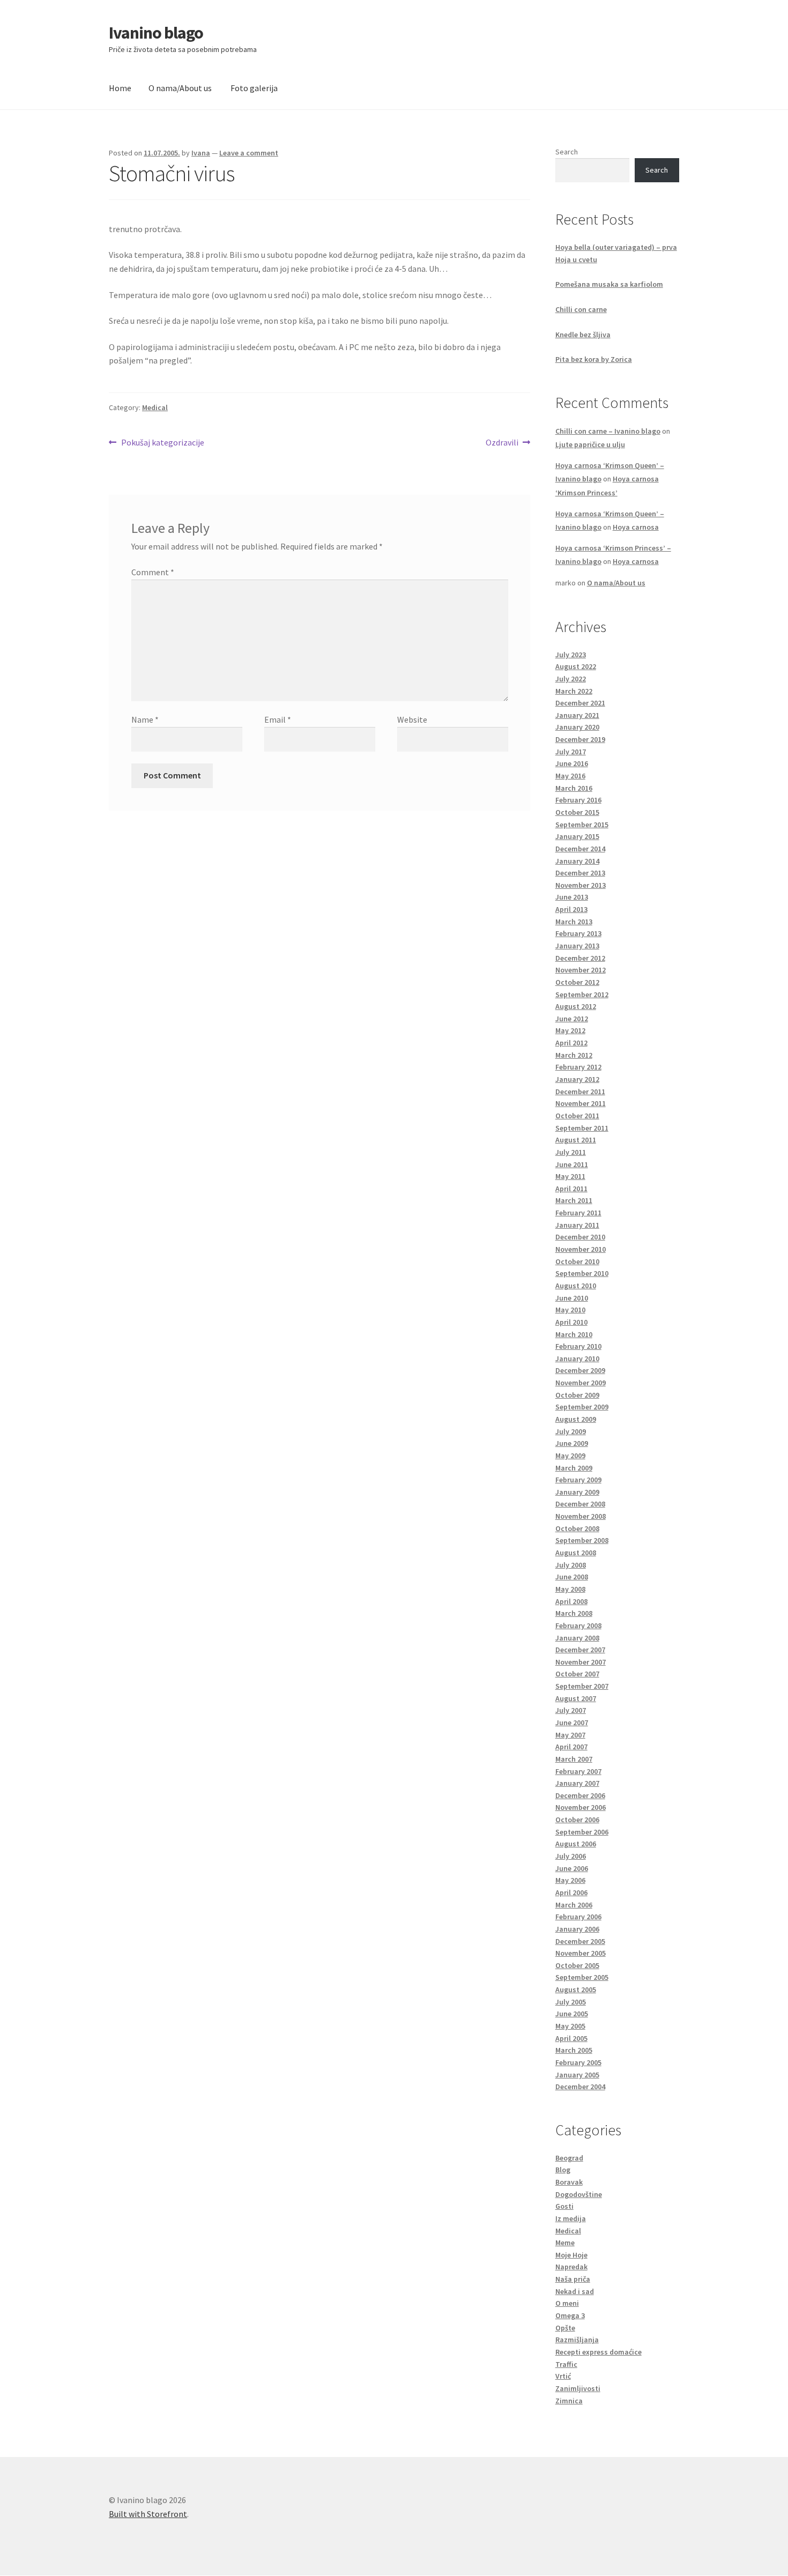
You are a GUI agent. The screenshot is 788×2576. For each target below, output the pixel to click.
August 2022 (576, 666)
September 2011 (582, 1128)
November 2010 (581, 1249)
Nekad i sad (575, 2291)
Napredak (571, 2267)
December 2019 (580, 739)
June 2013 (572, 897)
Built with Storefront (148, 2514)
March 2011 (574, 1200)
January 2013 (577, 946)
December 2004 (580, 2087)
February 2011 (578, 1213)
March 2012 (574, 1055)
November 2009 (581, 1383)
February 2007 (578, 1771)
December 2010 (580, 1237)
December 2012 (580, 958)
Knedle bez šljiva (583, 335)
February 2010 (578, 1346)
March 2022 (574, 691)
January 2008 (577, 1638)
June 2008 (572, 1577)
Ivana (201, 153)
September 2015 (582, 825)
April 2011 (571, 1189)
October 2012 (577, 982)
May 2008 (570, 1589)
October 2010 (577, 1261)
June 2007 (572, 1723)
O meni (567, 2303)
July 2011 (571, 1152)
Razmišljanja (577, 2340)
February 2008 (578, 1625)
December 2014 (580, 849)
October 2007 (577, 1674)
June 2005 (572, 2014)
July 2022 (571, 679)
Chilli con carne (581, 309)
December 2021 (580, 703)
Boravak (569, 2182)
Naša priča (573, 2279)
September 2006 (582, 1832)
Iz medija (571, 2218)
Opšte (565, 2328)
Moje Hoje (571, 2255)
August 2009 (576, 1419)
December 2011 (580, 1092)
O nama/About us (180, 88)
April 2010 (571, 1322)
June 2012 (572, 1019)
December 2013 (580, 873)
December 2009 (580, 1370)
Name (145, 719)
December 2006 (580, 1795)
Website (412, 719)
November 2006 (581, 1807)
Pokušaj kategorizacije (162, 443)
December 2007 (580, 1650)
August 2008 (576, 1553)
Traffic (566, 2364)
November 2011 (581, 1103)
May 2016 (570, 776)
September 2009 (582, 1407)
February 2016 (578, 800)
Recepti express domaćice (599, 2352)
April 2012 (571, 1043)
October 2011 (577, 1116)
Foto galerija (254, 88)
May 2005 (570, 2026)
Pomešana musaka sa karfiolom (609, 284)
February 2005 (578, 2062)
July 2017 (571, 752)
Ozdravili (502, 443)
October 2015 (577, 812)
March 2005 (574, 2050)
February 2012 (578, 1067)
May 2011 (570, 1176)
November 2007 (581, 1662)
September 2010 (582, 1273)
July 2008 (571, 1565)
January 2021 (577, 715)
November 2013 (581, 885)
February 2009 (578, 1480)
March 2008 (574, 1613)
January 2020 (577, 727)
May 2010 (570, 1310)
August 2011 (576, 1140)
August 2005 (576, 1989)
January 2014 (577, 861)
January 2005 (577, 2075)
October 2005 (577, 1965)
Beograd (569, 2158)
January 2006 (577, 1929)
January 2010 (577, 1358)
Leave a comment (249, 153)
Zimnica (569, 2401)
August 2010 (576, 1286)
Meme (565, 2243)
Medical (155, 407)
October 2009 (577, 1395)
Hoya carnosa (636, 527)
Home (120, 88)
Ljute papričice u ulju (590, 444)
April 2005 (571, 2038)
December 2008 (580, 1504)
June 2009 (572, 1443)
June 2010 (572, 1298)
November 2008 (581, 1516)
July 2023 (571, 655)
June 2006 (572, 1868)
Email (278, 719)
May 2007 (570, 1735)
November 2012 (581, 970)
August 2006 (576, 1844)
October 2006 (577, 1820)
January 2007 (577, 1783)
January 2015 (577, 836)
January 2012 (577, 1079)
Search (567, 152)
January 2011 (577, 1225)
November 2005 (581, 1953)
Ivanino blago (156, 33)
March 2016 (574, 788)
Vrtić (563, 2376)
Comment (153, 572)
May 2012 (570, 1030)
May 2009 (570, 1456)
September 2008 (582, 1540)
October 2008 (577, 1528)
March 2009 (574, 1468)
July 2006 (571, 1856)
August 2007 (576, 1698)
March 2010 (574, 1334)
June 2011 (572, 1164)
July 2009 (571, 1431)
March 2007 (574, 1759)
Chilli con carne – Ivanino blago (608, 431)
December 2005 (580, 1941)
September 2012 (582, 994)
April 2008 (571, 1601)
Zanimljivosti (578, 2388)
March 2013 (574, 922)
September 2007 (582, 1686)
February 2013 (578, 933)
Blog (563, 2170)
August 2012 (576, 1006)
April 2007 (571, 1747)
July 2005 (571, 2002)
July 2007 (571, 1710)
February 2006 (578, 1917)
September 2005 (582, 1977)
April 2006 (571, 1892)
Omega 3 (570, 2315)
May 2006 (570, 1880)
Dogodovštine (579, 2194)
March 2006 (574, 1905)
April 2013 (571, 909)
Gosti (564, 2206)
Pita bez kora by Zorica (594, 359)
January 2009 (577, 1492)
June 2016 (572, 763)
